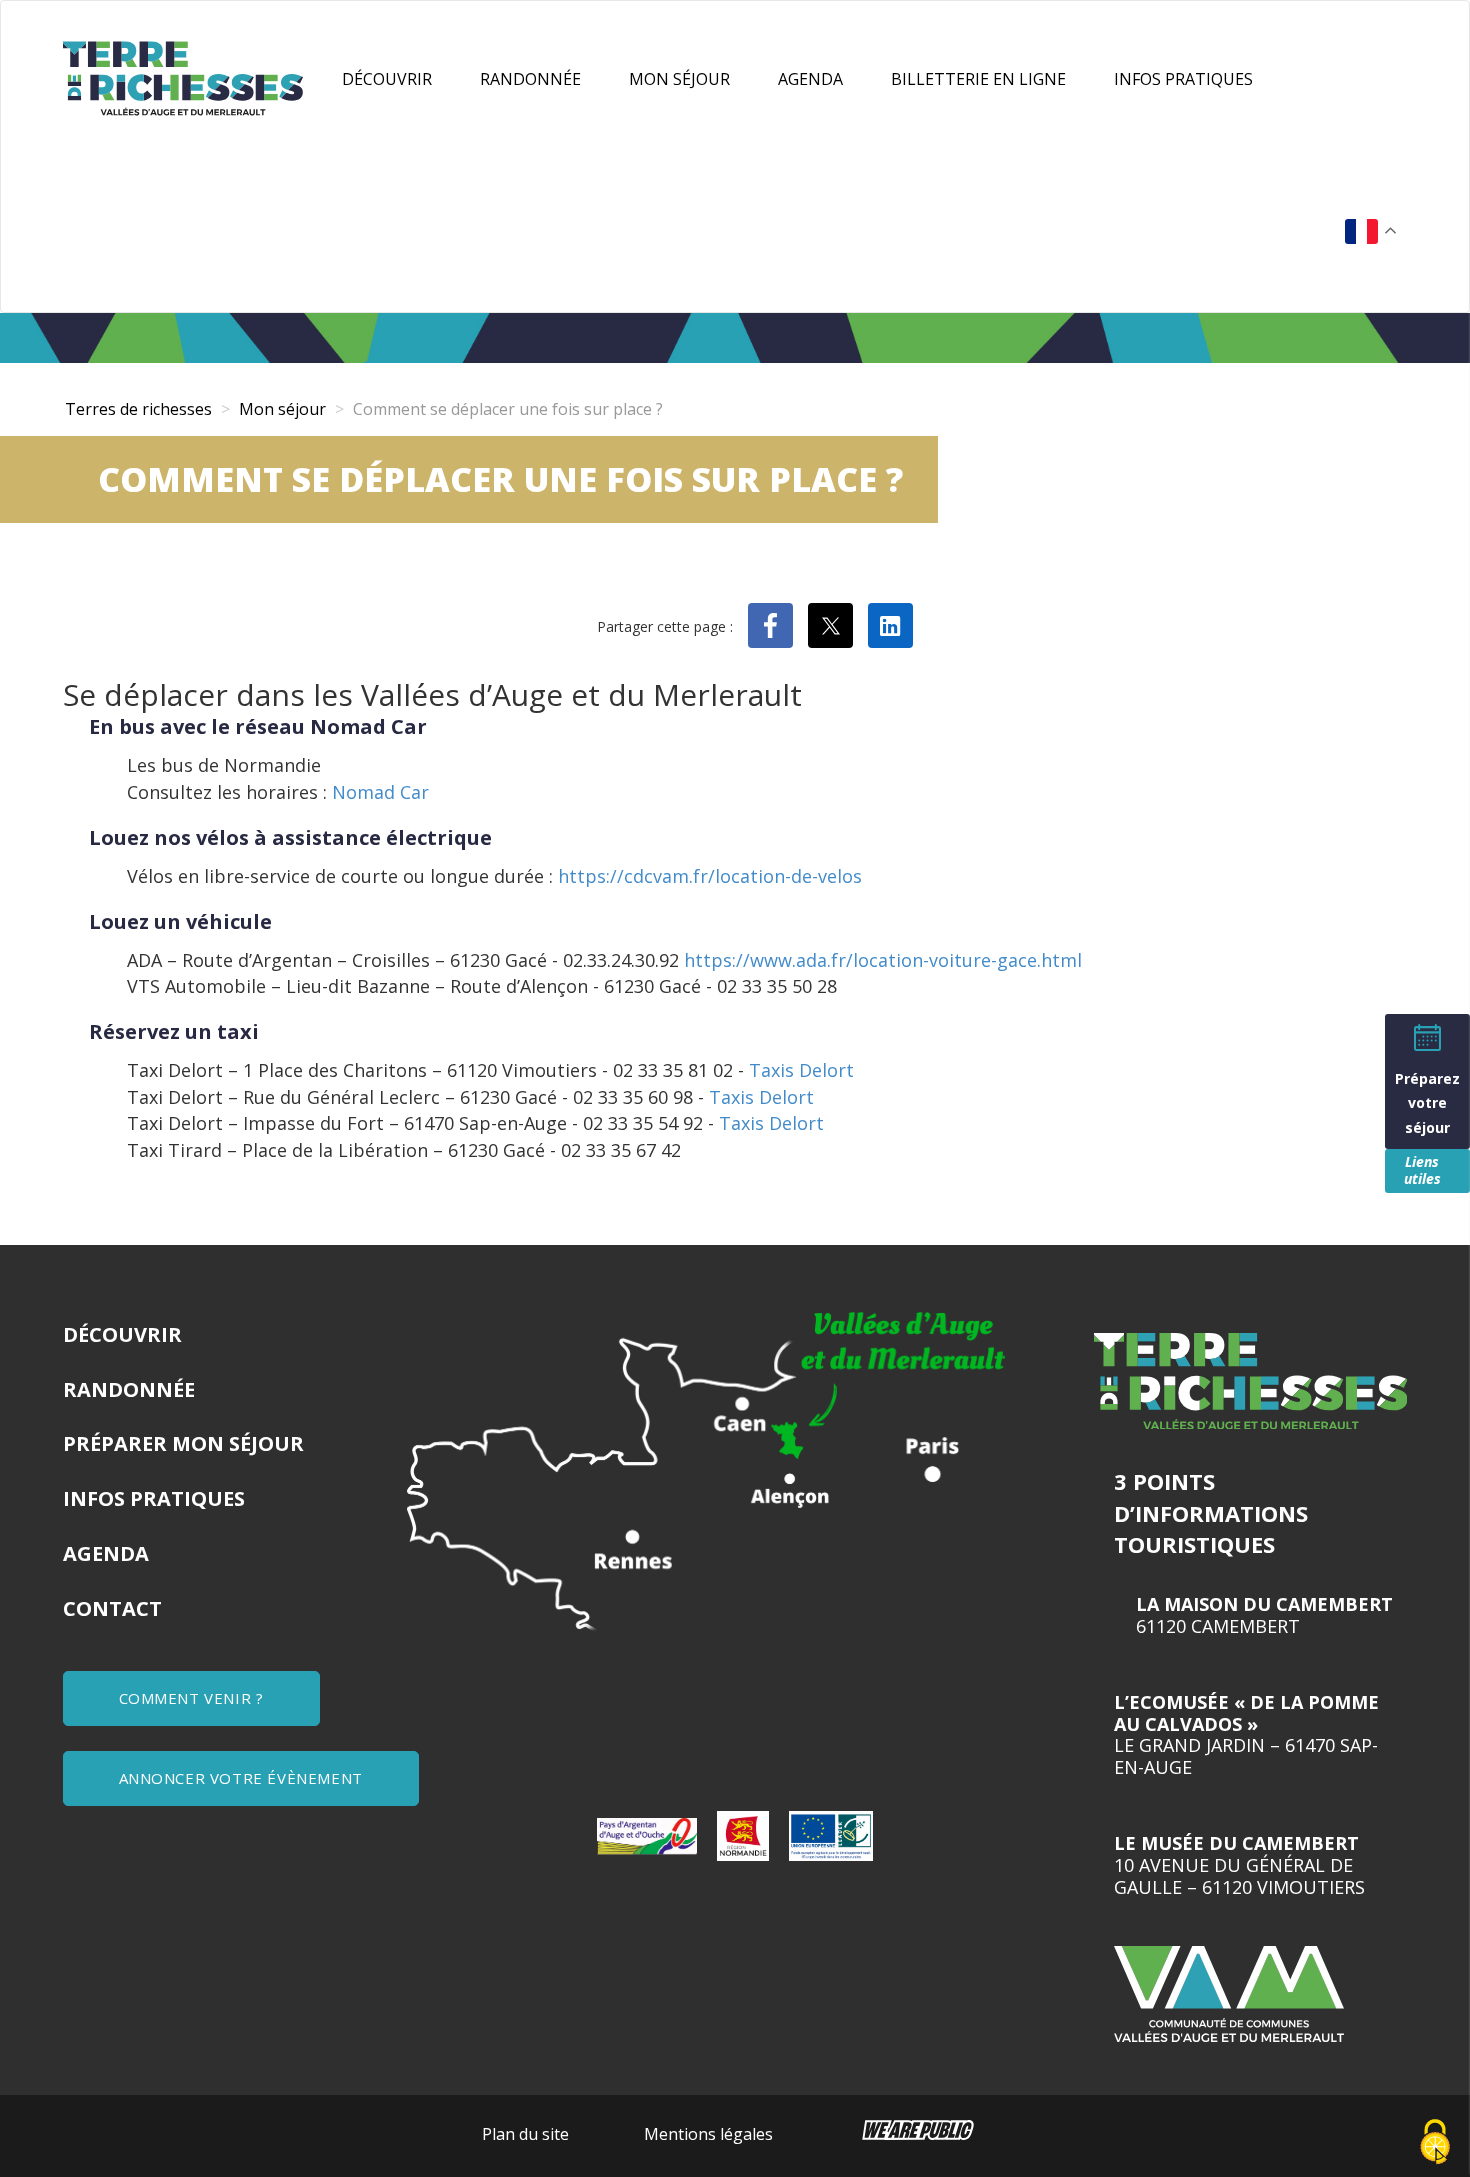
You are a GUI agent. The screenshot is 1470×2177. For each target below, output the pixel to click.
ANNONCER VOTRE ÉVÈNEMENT (241, 1778)
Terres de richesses (138, 409)
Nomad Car (380, 792)
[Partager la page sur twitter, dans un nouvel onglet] (830, 625)
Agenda (810, 79)
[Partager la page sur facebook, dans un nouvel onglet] (770, 625)
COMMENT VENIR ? (191, 1698)
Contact (112, 1608)
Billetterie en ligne (978, 79)
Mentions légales (708, 2134)
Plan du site (525, 2134)
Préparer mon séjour (183, 1443)
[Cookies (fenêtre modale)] (1435, 2143)
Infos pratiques (1183, 79)
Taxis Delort (801, 1070)
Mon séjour (679, 79)
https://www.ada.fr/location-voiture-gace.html (883, 960)
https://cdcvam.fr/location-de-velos (710, 876)
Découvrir (387, 79)
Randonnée (530, 79)
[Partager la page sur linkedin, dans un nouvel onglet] (890, 625)
